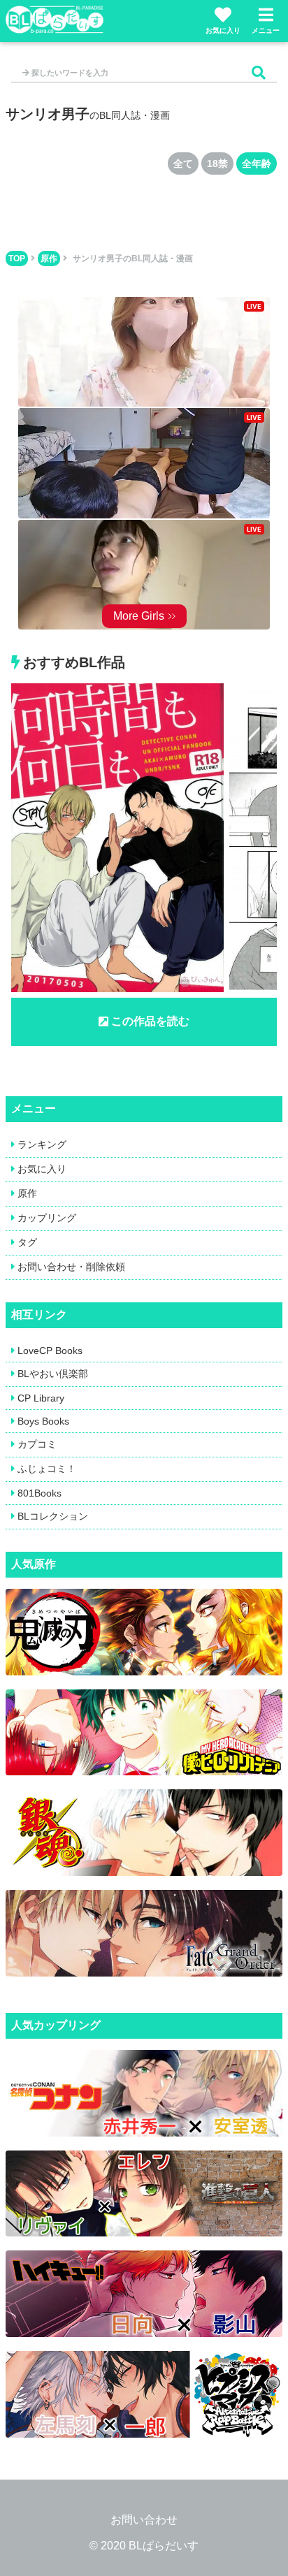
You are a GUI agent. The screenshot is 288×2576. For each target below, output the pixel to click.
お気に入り (223, 30)
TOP (17, 259)
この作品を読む (150, 1021)
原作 (49, 259)
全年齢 (257, 163)
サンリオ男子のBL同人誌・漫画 (133, 259)
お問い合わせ (144, 2520)
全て (183, 163)
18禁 (217, 163)
